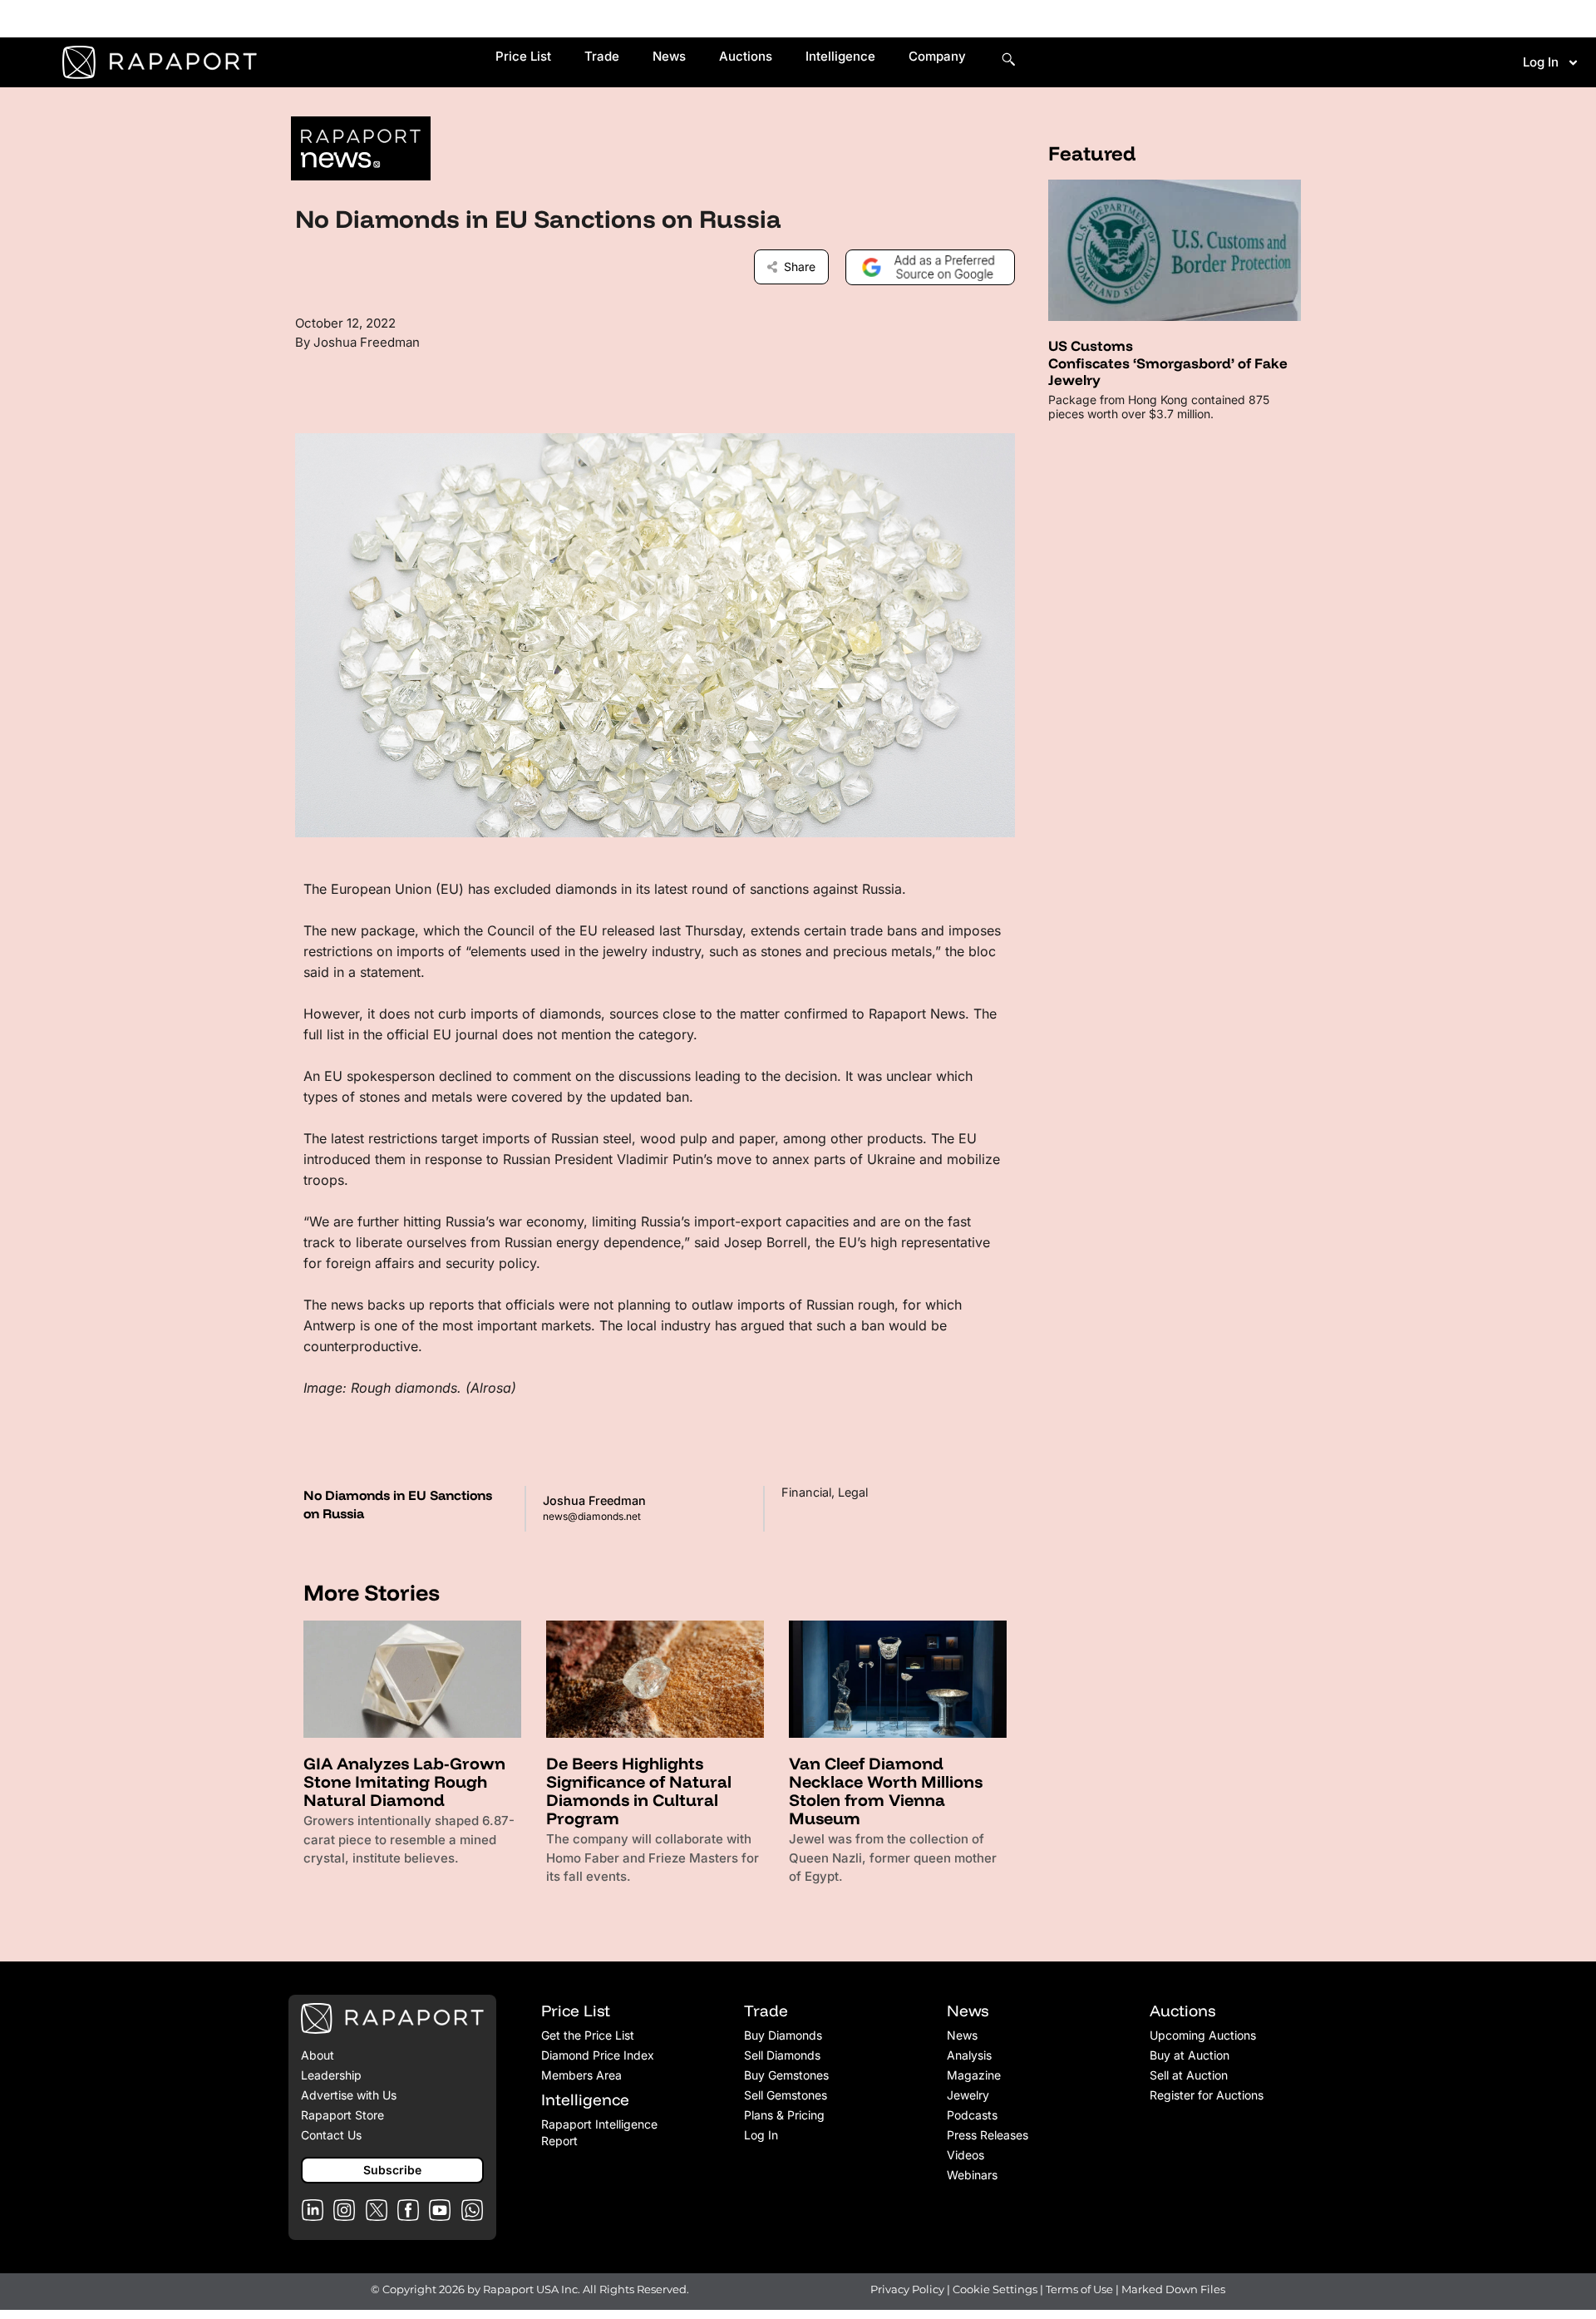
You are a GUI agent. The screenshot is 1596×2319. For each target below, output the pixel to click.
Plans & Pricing (784, 2115)
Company (937, 56)
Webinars (972, 2175)
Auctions (746, 56)
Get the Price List (588, 2035)
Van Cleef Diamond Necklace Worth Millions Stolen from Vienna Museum (886, 1791)
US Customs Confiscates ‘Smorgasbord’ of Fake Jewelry (1168, 363)
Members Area (581, 2075)
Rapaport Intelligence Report (599, 2132)
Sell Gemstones (786, 2095)
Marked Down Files (1173, 2289)
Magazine (974, 2075)
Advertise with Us (349, 2095)
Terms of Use (1079, 2289)
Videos (965, 2155)
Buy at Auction (1190, 2055)
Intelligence (840, 56)
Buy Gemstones (786, 2075)
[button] (392, 2170)
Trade (602, 56)
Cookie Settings (996, 2289)
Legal (853, 1492)
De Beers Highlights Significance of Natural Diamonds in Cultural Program (639, 1791)
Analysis (969, 2055)
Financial (806, 1492)
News (669, 56)
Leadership (331, 2075)
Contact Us (331, 2135)
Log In (1541, 62)
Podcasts (972, 2115)
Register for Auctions (1207, 2095)
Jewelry (968, 2095)
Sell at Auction (1189, 2075)
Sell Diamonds (782, 2055)
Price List (523, 56)
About (318, 2055)
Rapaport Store (342, 2115)
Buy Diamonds (783, 2035)
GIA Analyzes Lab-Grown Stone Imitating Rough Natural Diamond (404, 1781)
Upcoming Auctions (1203, 2035)
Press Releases (988, 2135)
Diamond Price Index (598, 2055)
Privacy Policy (907, 2289)
